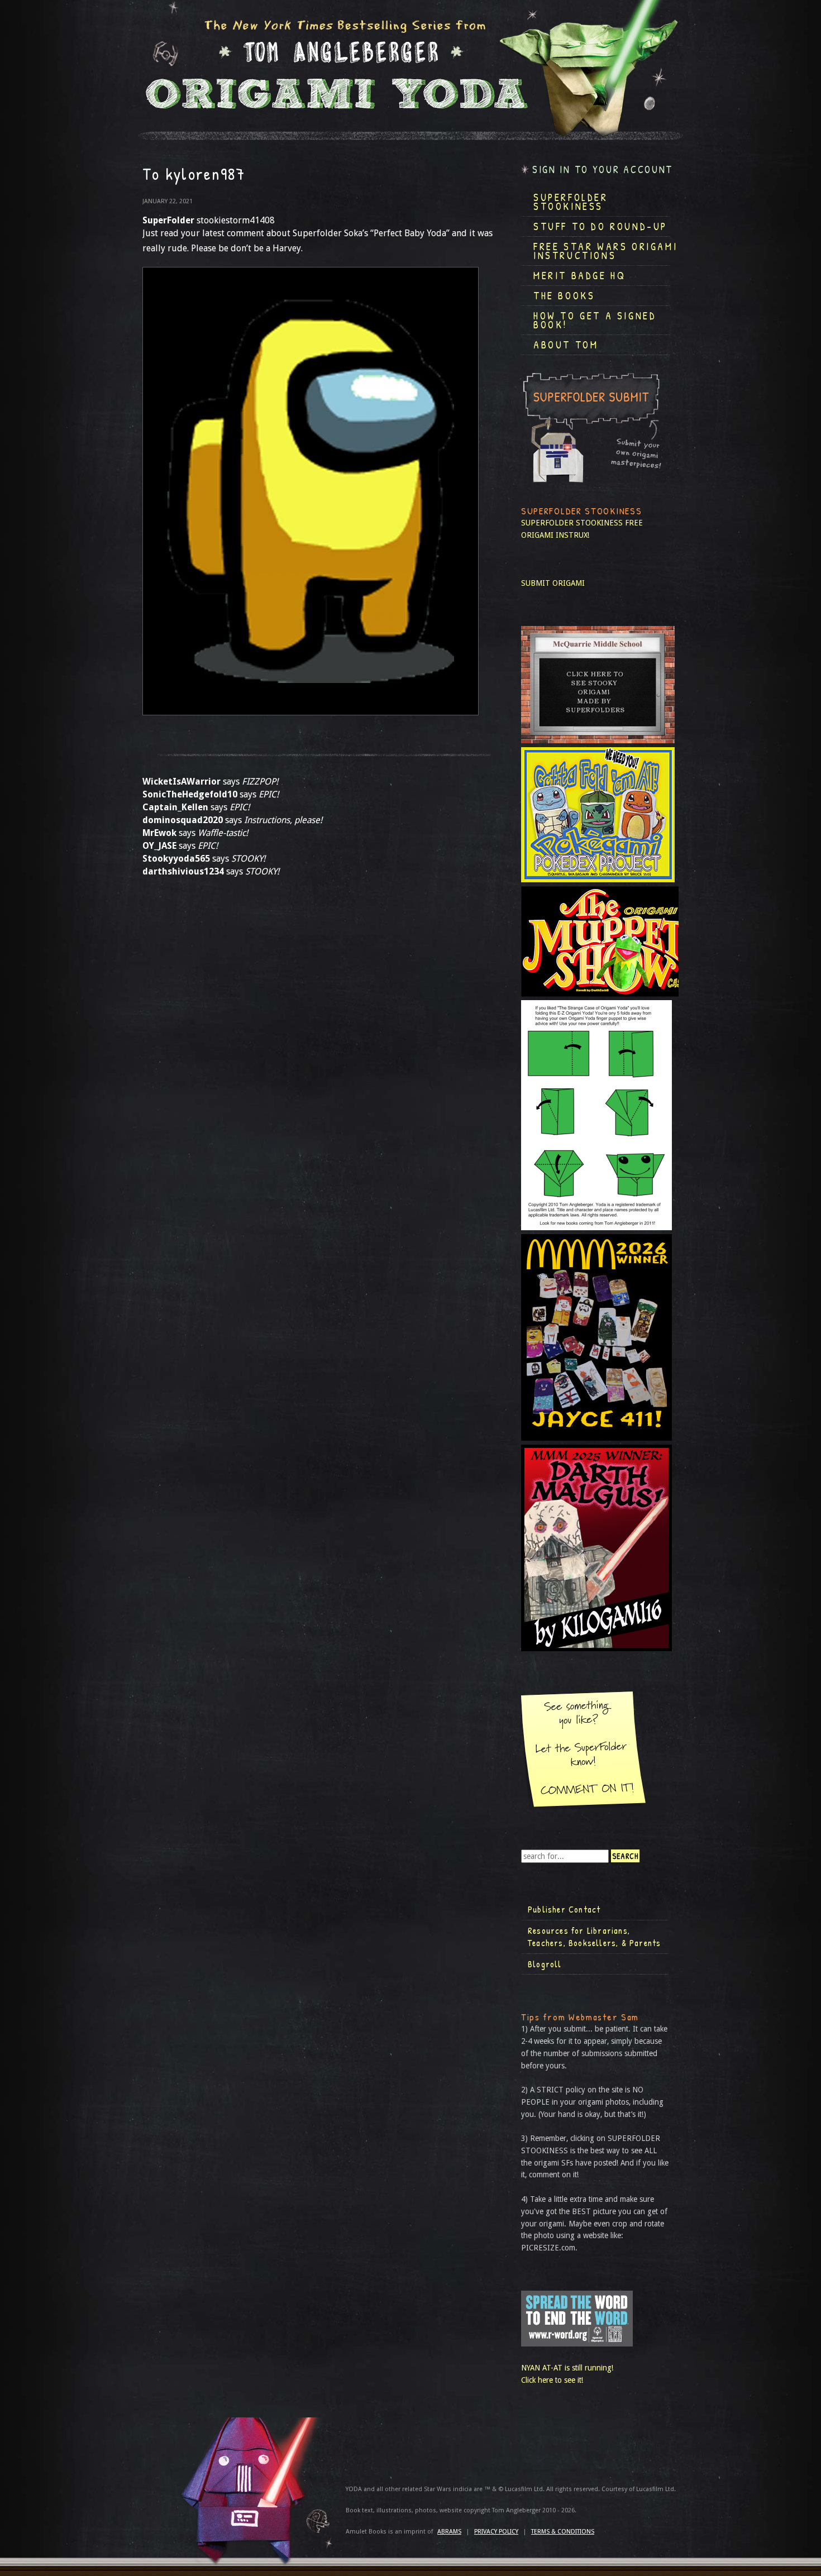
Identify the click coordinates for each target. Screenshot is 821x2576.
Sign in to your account (603, 169)
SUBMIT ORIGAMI (553, 583)
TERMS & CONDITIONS (563, 2532)
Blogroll (545, 1964)
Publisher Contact (564, 1909)
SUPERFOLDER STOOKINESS (572, 523)
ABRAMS (449, 2532)
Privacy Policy (496, 2532)
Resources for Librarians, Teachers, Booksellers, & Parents (594, 1937)
